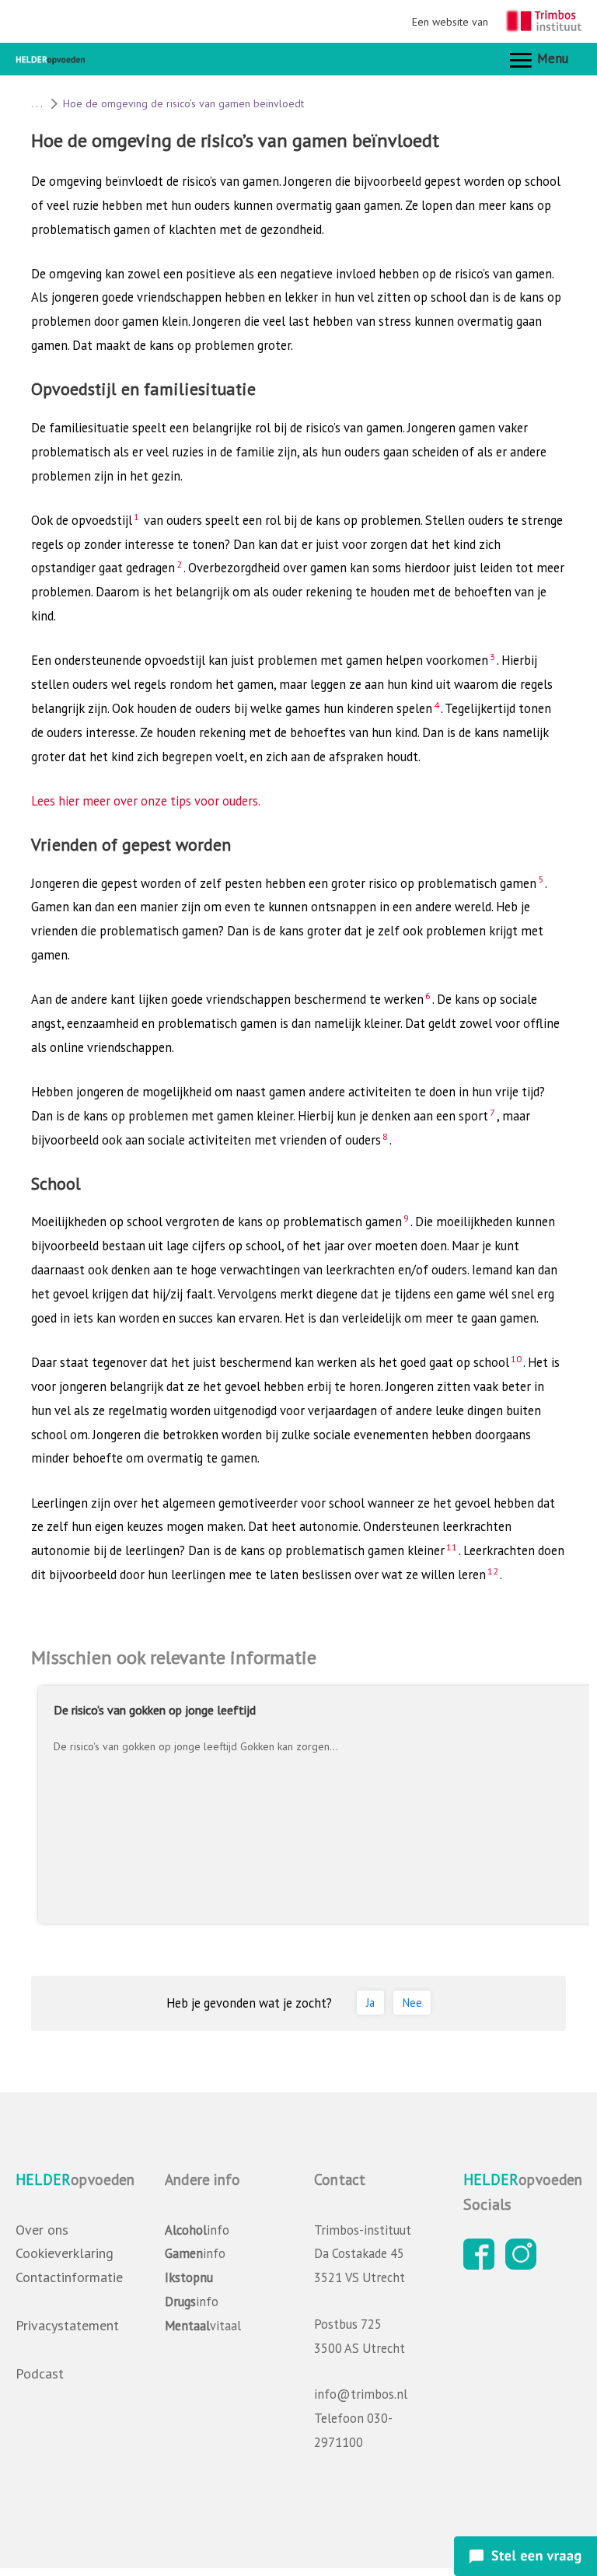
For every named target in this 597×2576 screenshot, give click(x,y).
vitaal (203, 2326)
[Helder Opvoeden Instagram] (525, 2265)
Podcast (40, 2373)
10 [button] (516, 1358)
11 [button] (452, 1547)
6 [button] (428, 995)
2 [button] (179, 564)
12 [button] (493, 1571)
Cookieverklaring (65, 2253)
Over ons (42, 2230)
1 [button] (136, 516)
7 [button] (492, 1112)
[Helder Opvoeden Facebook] (483, 2265)
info (197, 2230)
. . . (37, 103)
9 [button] (406, 1218)
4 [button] (436, 704)
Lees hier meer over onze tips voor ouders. (146, 801)
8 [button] (385, 1136)
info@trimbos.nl (361, 2394)
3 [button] (492, 656)
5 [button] (541, 879)
